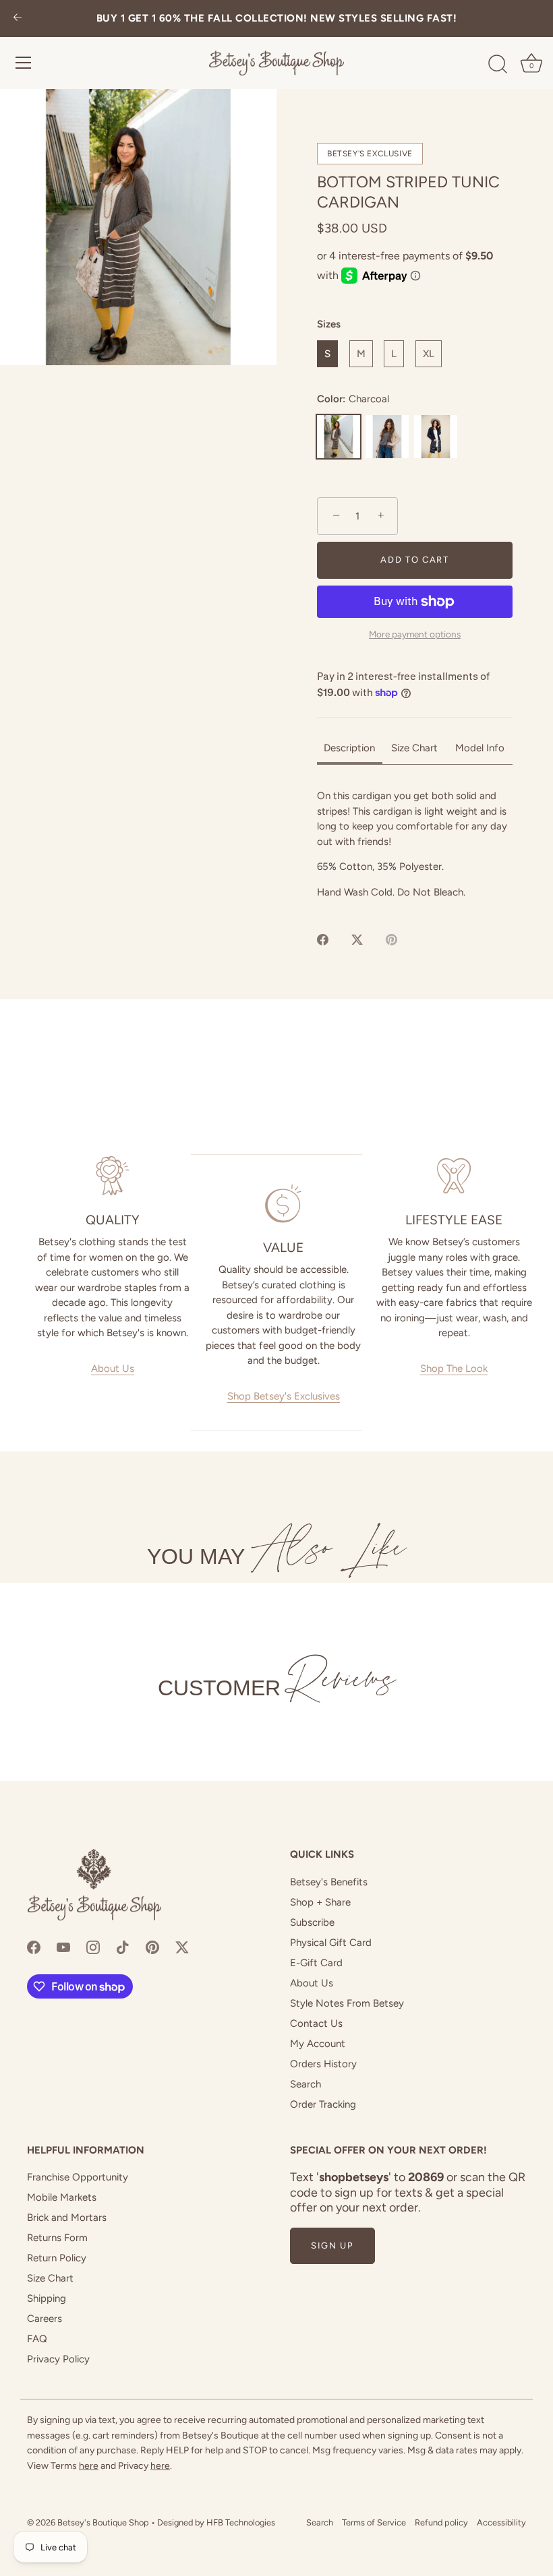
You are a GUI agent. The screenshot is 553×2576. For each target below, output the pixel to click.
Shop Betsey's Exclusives (284, 1396)
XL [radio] (429, 354)
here (89, 2466)
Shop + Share (320, 1902)
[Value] (283, 1203)
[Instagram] (93, 1947)
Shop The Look (454, 1369)
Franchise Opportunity (78, 2177)
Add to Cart (415, 560)
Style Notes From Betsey (347, 2003)
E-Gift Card (316, 1963)
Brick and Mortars (67, 2218)
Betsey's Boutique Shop (103, 2522)
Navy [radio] (436, 437)
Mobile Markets (62, 2197)
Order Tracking (323, 2104)
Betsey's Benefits (329, 1882)
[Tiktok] (123, 1947)
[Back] (18, 19)
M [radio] (361, 354)
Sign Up (332, 2245)
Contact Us (316, 2023)
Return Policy (57, 2258)
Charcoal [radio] (339, 437)
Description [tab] (349, 748)
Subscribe (312, 1922)
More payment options (415, 634)
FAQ (37, 2339)
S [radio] (327, 354)
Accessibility (501, 2522)
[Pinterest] (152, 1947)
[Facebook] (34, 1947)
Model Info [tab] (480, 748)
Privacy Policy (58, 2359)
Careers (45, 2319)
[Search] (498, 65)
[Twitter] (182, 1947)
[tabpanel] (415, 844)
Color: (353, 399)
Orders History (323, 2064)
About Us (113, 1369)
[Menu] (24, 63)
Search (305, 2084)
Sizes (329, 324)
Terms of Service (374, 2522)
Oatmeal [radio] (387, 437)
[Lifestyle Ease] (454, 1176)
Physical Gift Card (331, 1943)
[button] (138, 227)
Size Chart (50, 2278)
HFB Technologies (241, 2522)
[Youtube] (63, 1947)
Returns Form (57, 2238)
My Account (318, 2044)
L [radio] (394, 354)
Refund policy (441, 2522)
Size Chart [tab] (414, 748)
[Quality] (112, 1176)
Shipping (47, 2298)
